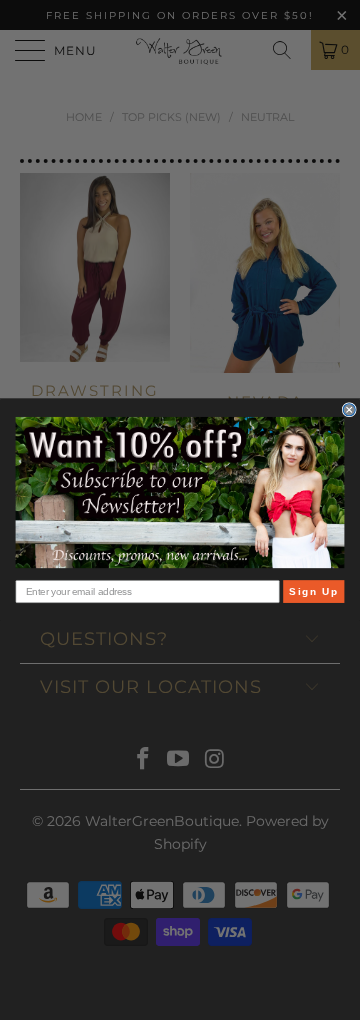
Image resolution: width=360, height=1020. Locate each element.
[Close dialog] (349, 410)
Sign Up (313, 591)
